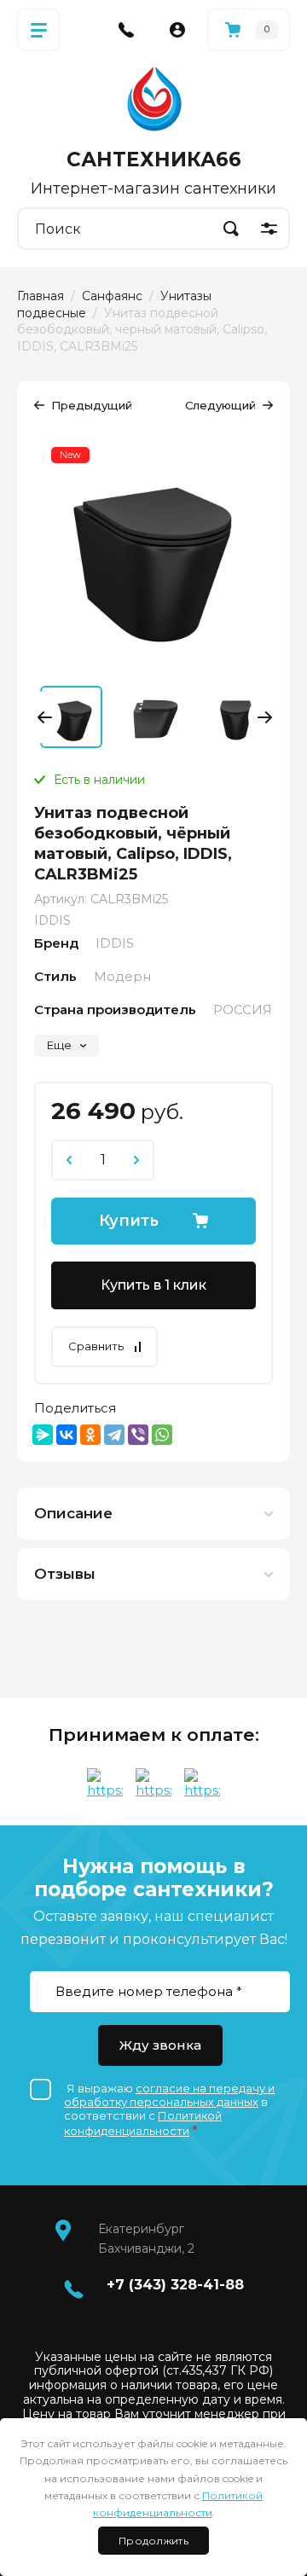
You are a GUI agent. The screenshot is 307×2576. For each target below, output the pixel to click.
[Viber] (138, 1435)
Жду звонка (160, 2045)
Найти (231, 229)
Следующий (220, 405)
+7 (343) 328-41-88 (175, 2285)
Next (261, 717)
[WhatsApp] (162, 1435)
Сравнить (96, 1346)
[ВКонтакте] (67, 1435)
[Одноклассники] (90, 1435)
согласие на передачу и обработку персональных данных (169, 2095)
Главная (41, 296)
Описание (73, 1513)
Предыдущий (92, 405)
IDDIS (52, 920)
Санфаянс (112, 296)
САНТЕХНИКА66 (154, 160)
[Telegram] (114, 1435)
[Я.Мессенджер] (43, 1435)
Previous (48, 717)
